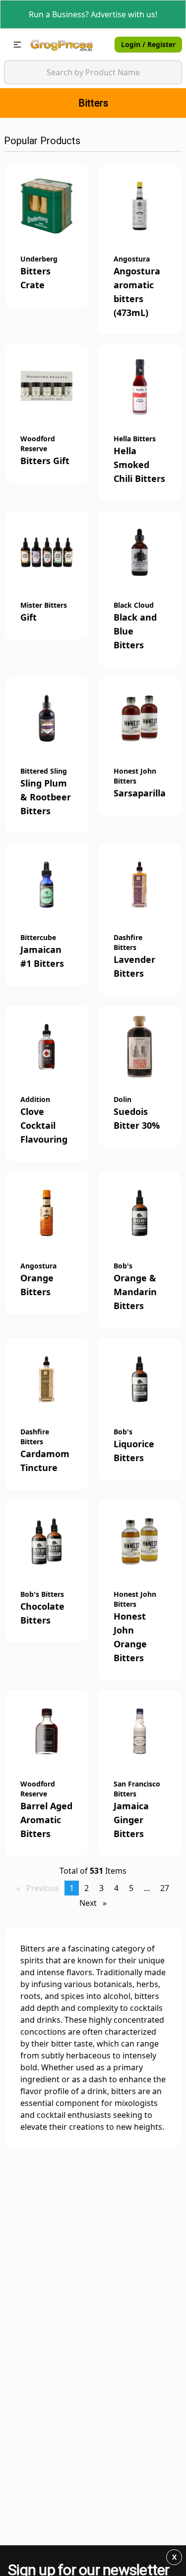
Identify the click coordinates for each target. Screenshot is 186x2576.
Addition (35, 1099)
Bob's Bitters (42, 1594)
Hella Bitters (135, 439)
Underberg (39, 259)
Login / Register (148, 44)
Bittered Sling (44, 771)
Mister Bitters (44, 605)
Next (95, 1903)
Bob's (123, 1266)
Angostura (132, 259)
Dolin (123, 1099)
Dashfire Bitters (128, 942)
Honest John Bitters (135, 776)
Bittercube (38, 937)
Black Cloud (134, 605)
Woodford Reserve (38, 444)
